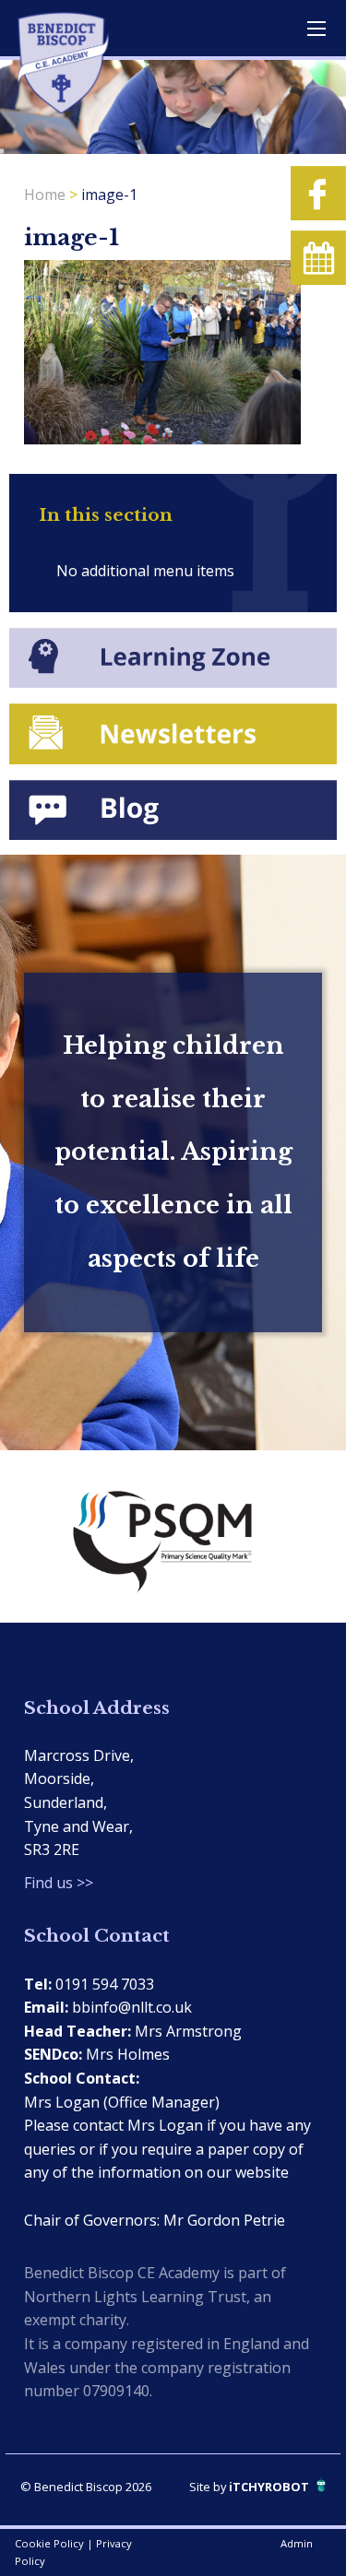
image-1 (109, 195)
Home (45, 195)
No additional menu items (145, 571)
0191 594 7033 (105, 1984)
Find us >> (59, 1883)
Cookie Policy (49, 2543)
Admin (297, 2543)
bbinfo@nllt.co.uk (132, 2007)
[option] (173, 1536)
